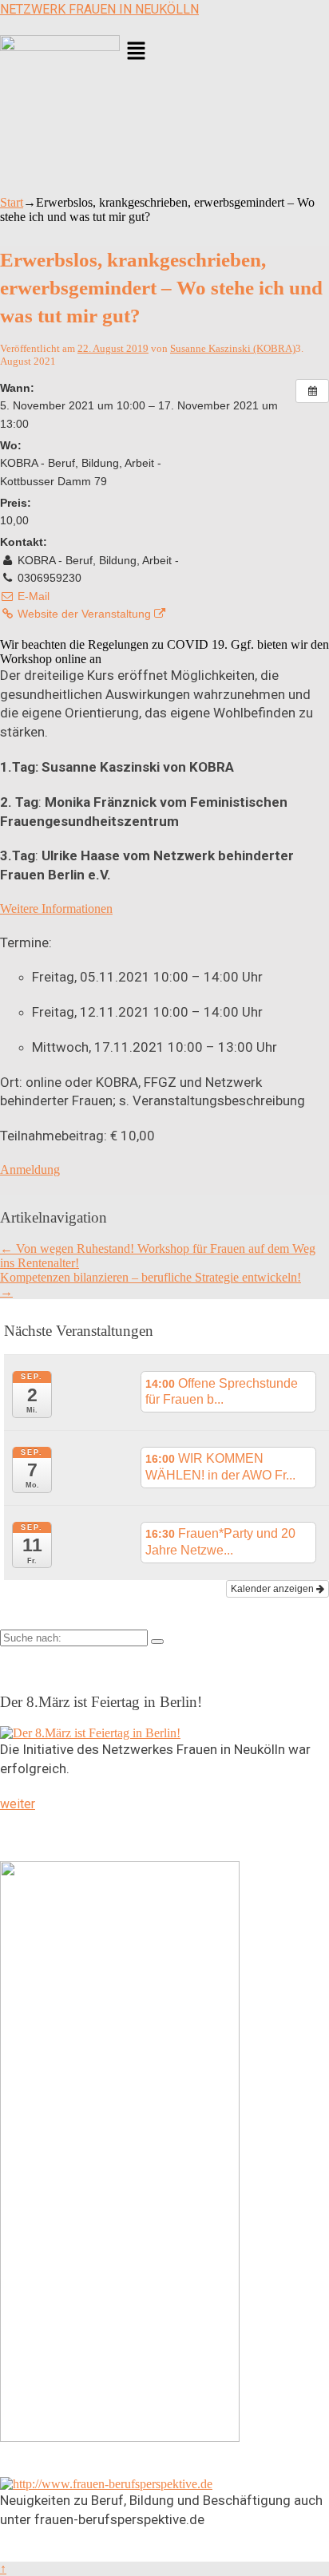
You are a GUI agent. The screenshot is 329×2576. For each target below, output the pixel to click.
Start (12, 202)
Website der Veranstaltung (84, 614)
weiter (18, 1804)
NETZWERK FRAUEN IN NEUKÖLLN (99, 9)
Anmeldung (30, 1169)
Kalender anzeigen (274, 1589)
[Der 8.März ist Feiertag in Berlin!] (90, 1733)
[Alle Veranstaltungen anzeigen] (312, 391)
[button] (224, 53)
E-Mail (32, 596)
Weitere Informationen (56, 909)
